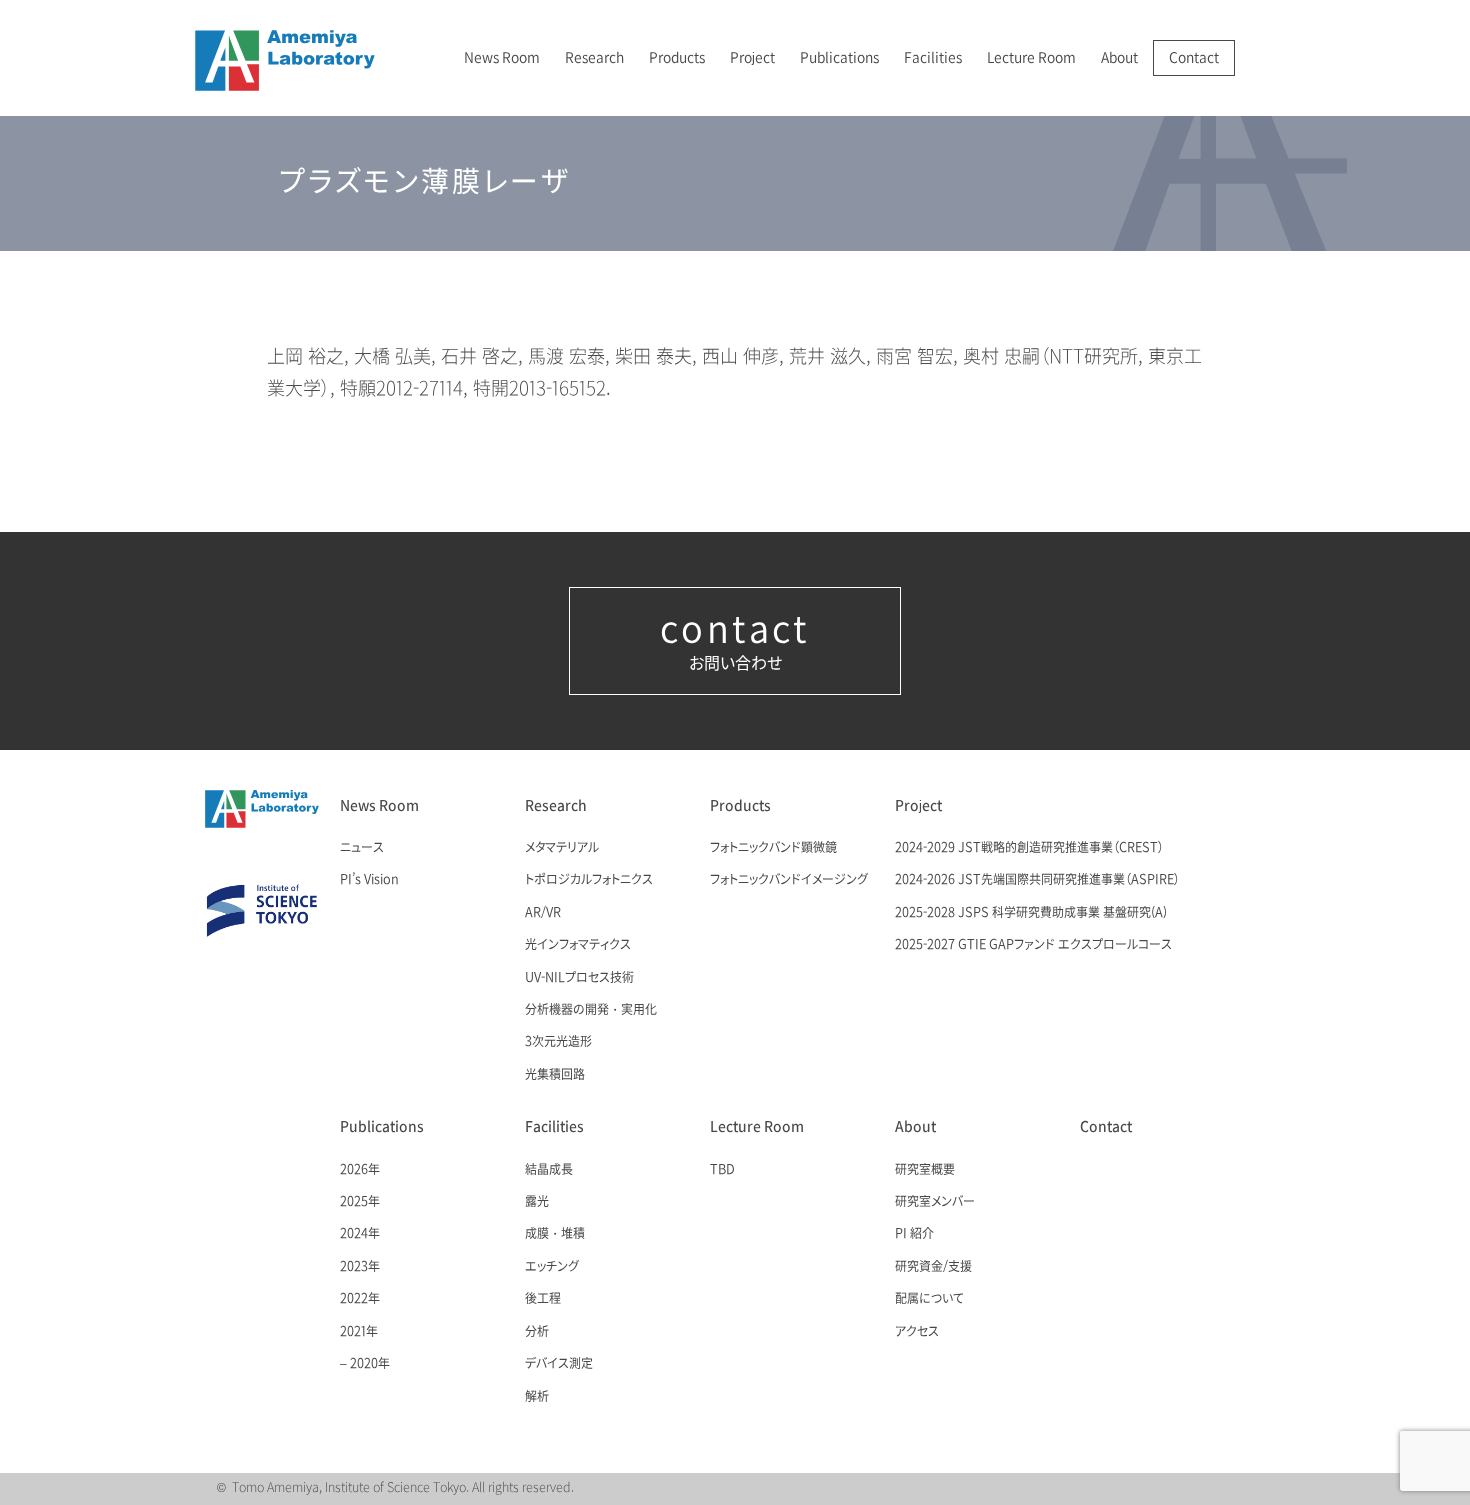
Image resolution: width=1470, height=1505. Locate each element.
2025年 (360, 1202)
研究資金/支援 (933, 1267)
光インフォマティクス (578, 945)
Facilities (933, 57)
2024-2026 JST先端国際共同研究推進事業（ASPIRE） (1037, 880)
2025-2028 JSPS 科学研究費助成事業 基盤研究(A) (1031, 913)
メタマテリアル (562, 848)
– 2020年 (365, 1364)
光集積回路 (555, 1075)
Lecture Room (1031, 57)
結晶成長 (549, 1170)
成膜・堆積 (555, 1234)
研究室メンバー (935, 1202)
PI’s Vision (369, 880)
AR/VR (543, 913)
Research (594, 57)
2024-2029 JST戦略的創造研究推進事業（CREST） (1029, 848)
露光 (537, 1202)
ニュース (362, 848)
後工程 (543, 1299)
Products (677, 57)
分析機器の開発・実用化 (591, 1010)
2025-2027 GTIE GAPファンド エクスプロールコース (1033, 945)
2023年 (360, 1267)
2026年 (360, 1170)
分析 (537, 1332)
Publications (839, 57)
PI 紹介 (914, 1234)
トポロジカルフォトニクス (589, 880)
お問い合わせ (735, 641)
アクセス (917, 1332)
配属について (929, 1299)
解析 (537, 1397)
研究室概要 (925, 1170)
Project (752, 57)
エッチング (552, 1267)
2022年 (360, 1299)
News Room (502, 57)
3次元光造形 (558, 1042)
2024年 (360, 1234)
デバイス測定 (559, 1364)
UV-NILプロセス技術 (579, 978)
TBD (722, 1170)
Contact (1194, 57)
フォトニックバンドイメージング (789, 880)
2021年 (359, 1332)
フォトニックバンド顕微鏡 (773, 848)
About (1119, 57)
